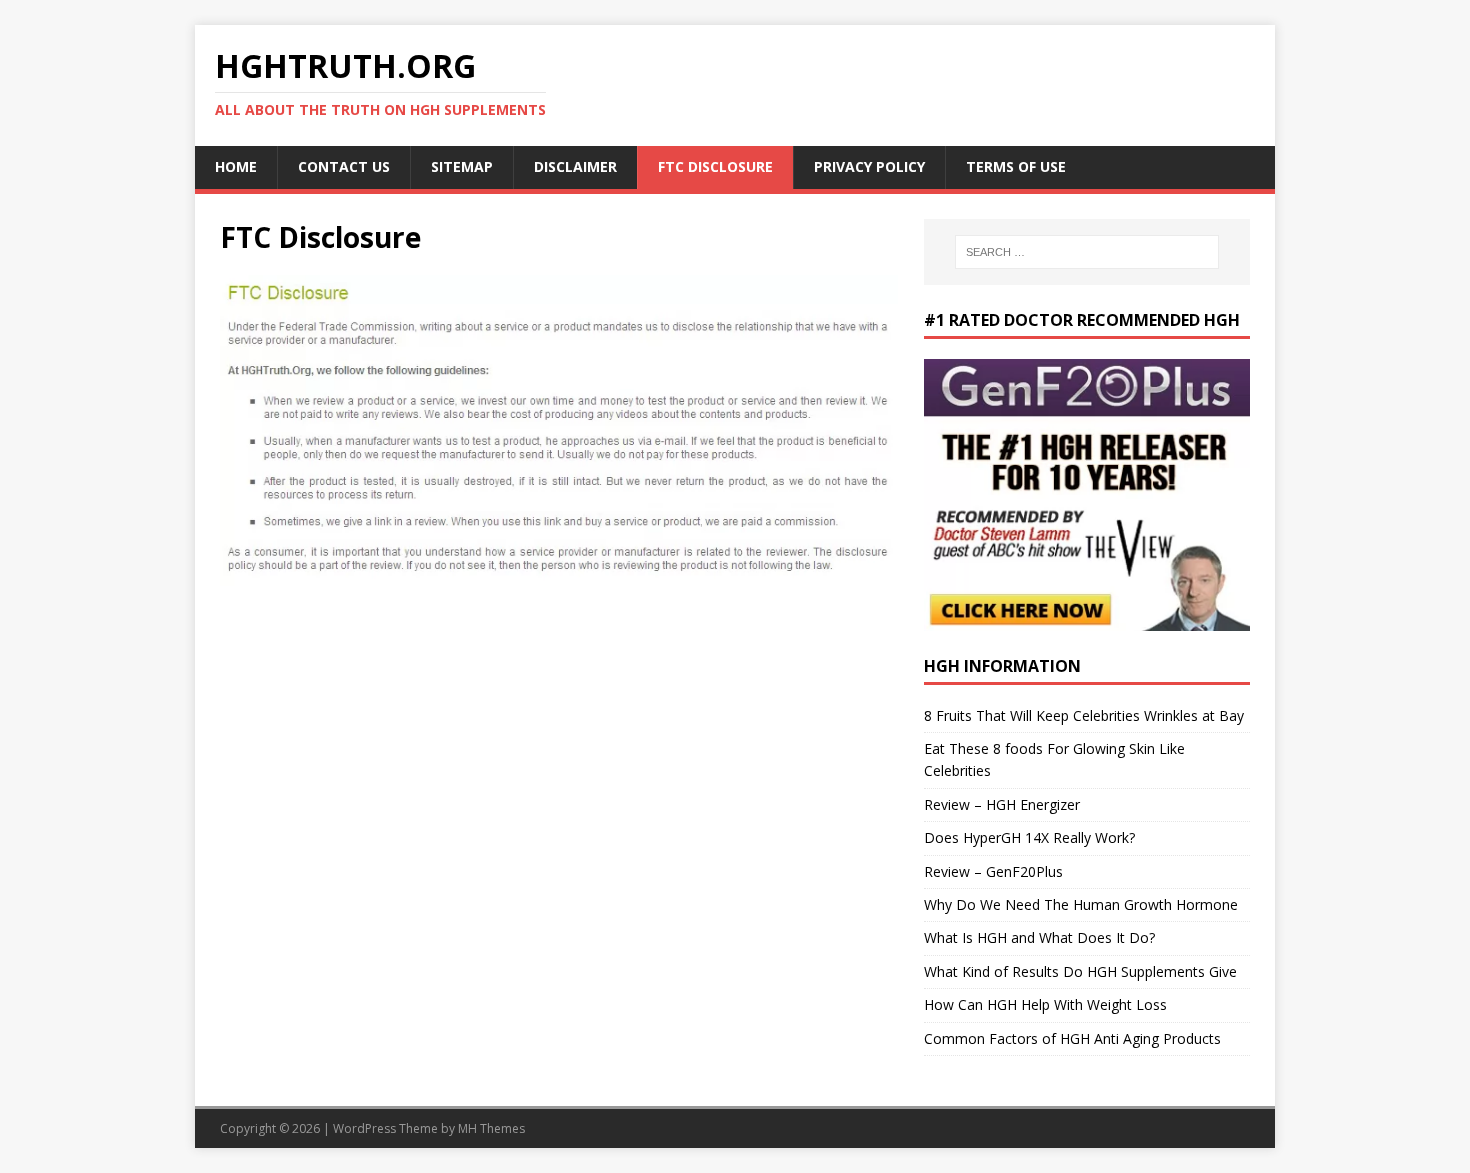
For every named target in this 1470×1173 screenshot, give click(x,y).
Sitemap (462, 166)
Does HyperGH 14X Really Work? (1029, 837)
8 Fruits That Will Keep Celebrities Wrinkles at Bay (1084, 715)
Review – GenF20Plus (993, 871)
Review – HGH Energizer (1002, 804)
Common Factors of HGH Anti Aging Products (1072, 1038)
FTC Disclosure (715, 166)
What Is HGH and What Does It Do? (1039, 937)
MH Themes (491, 1128)
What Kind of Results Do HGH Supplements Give (1080, 971)
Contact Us (344, 166)
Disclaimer (575, 166)
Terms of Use (1016, 166)
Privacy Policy (869, 166)
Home (236, 166)
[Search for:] (1087, 252)
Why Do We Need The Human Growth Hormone (1081, 904)
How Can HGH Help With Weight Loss (1045, 1004)
